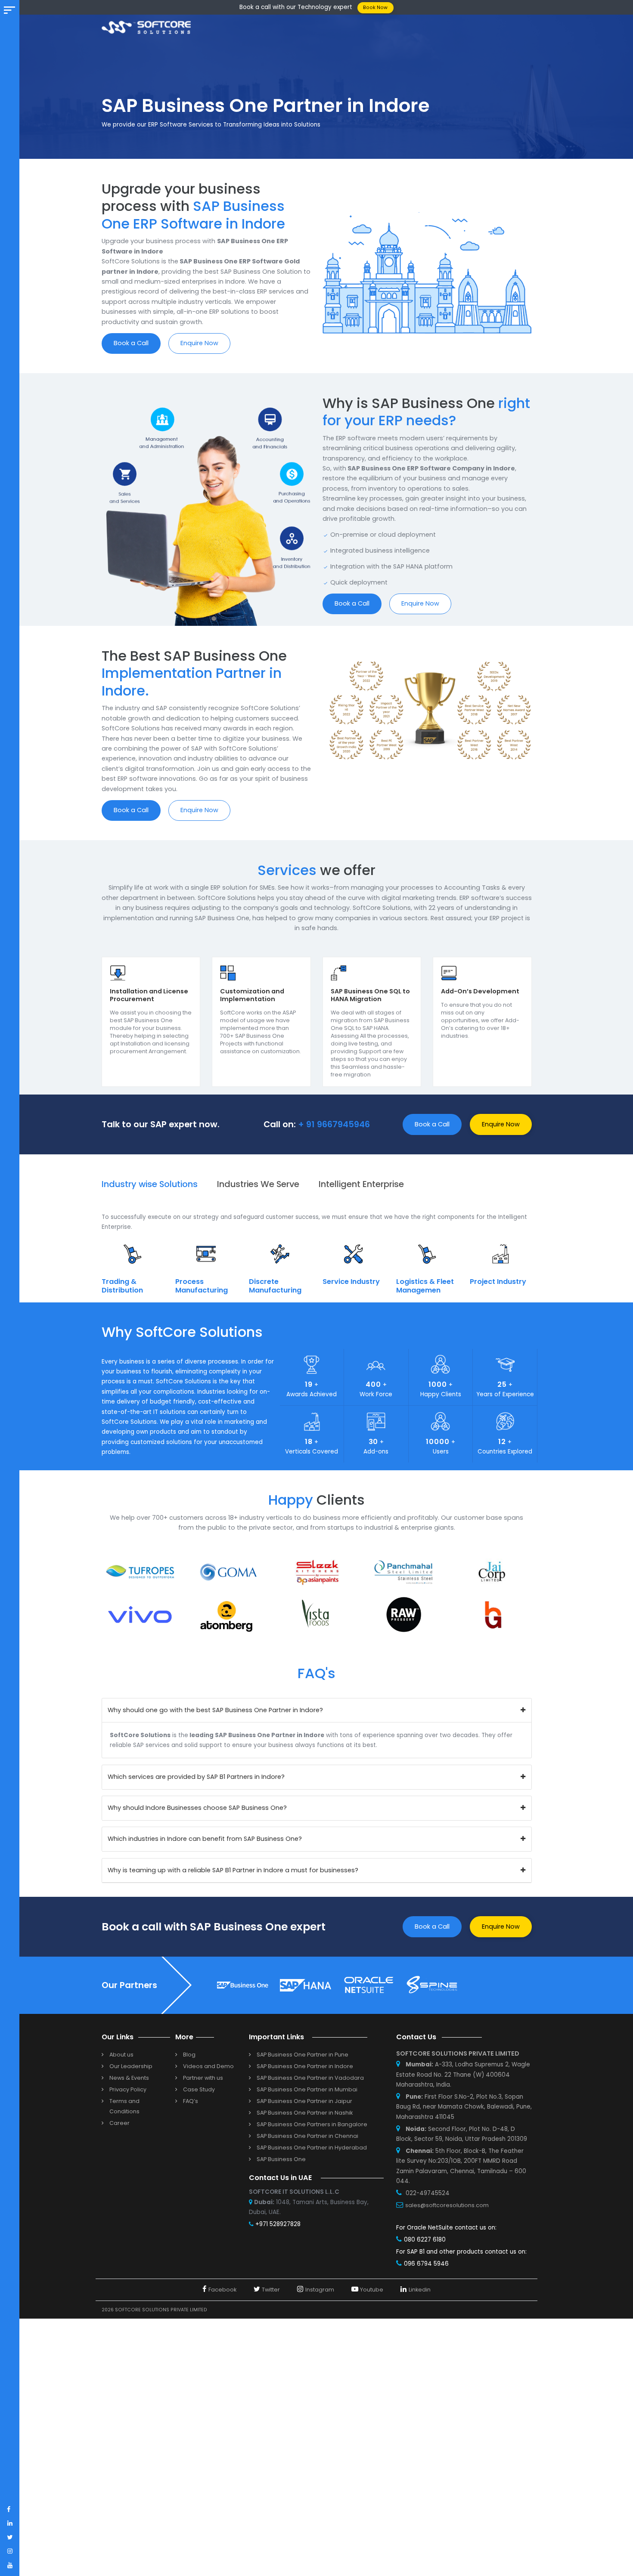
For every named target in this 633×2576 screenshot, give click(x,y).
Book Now (375, 8)
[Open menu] (9, 10)
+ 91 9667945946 (334, 1124)
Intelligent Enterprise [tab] (361, 1184)
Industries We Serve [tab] (258, 1184)
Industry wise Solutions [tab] (150, 1184)
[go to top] (610, 2553)
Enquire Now (199, 343)
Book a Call (131, 343)
